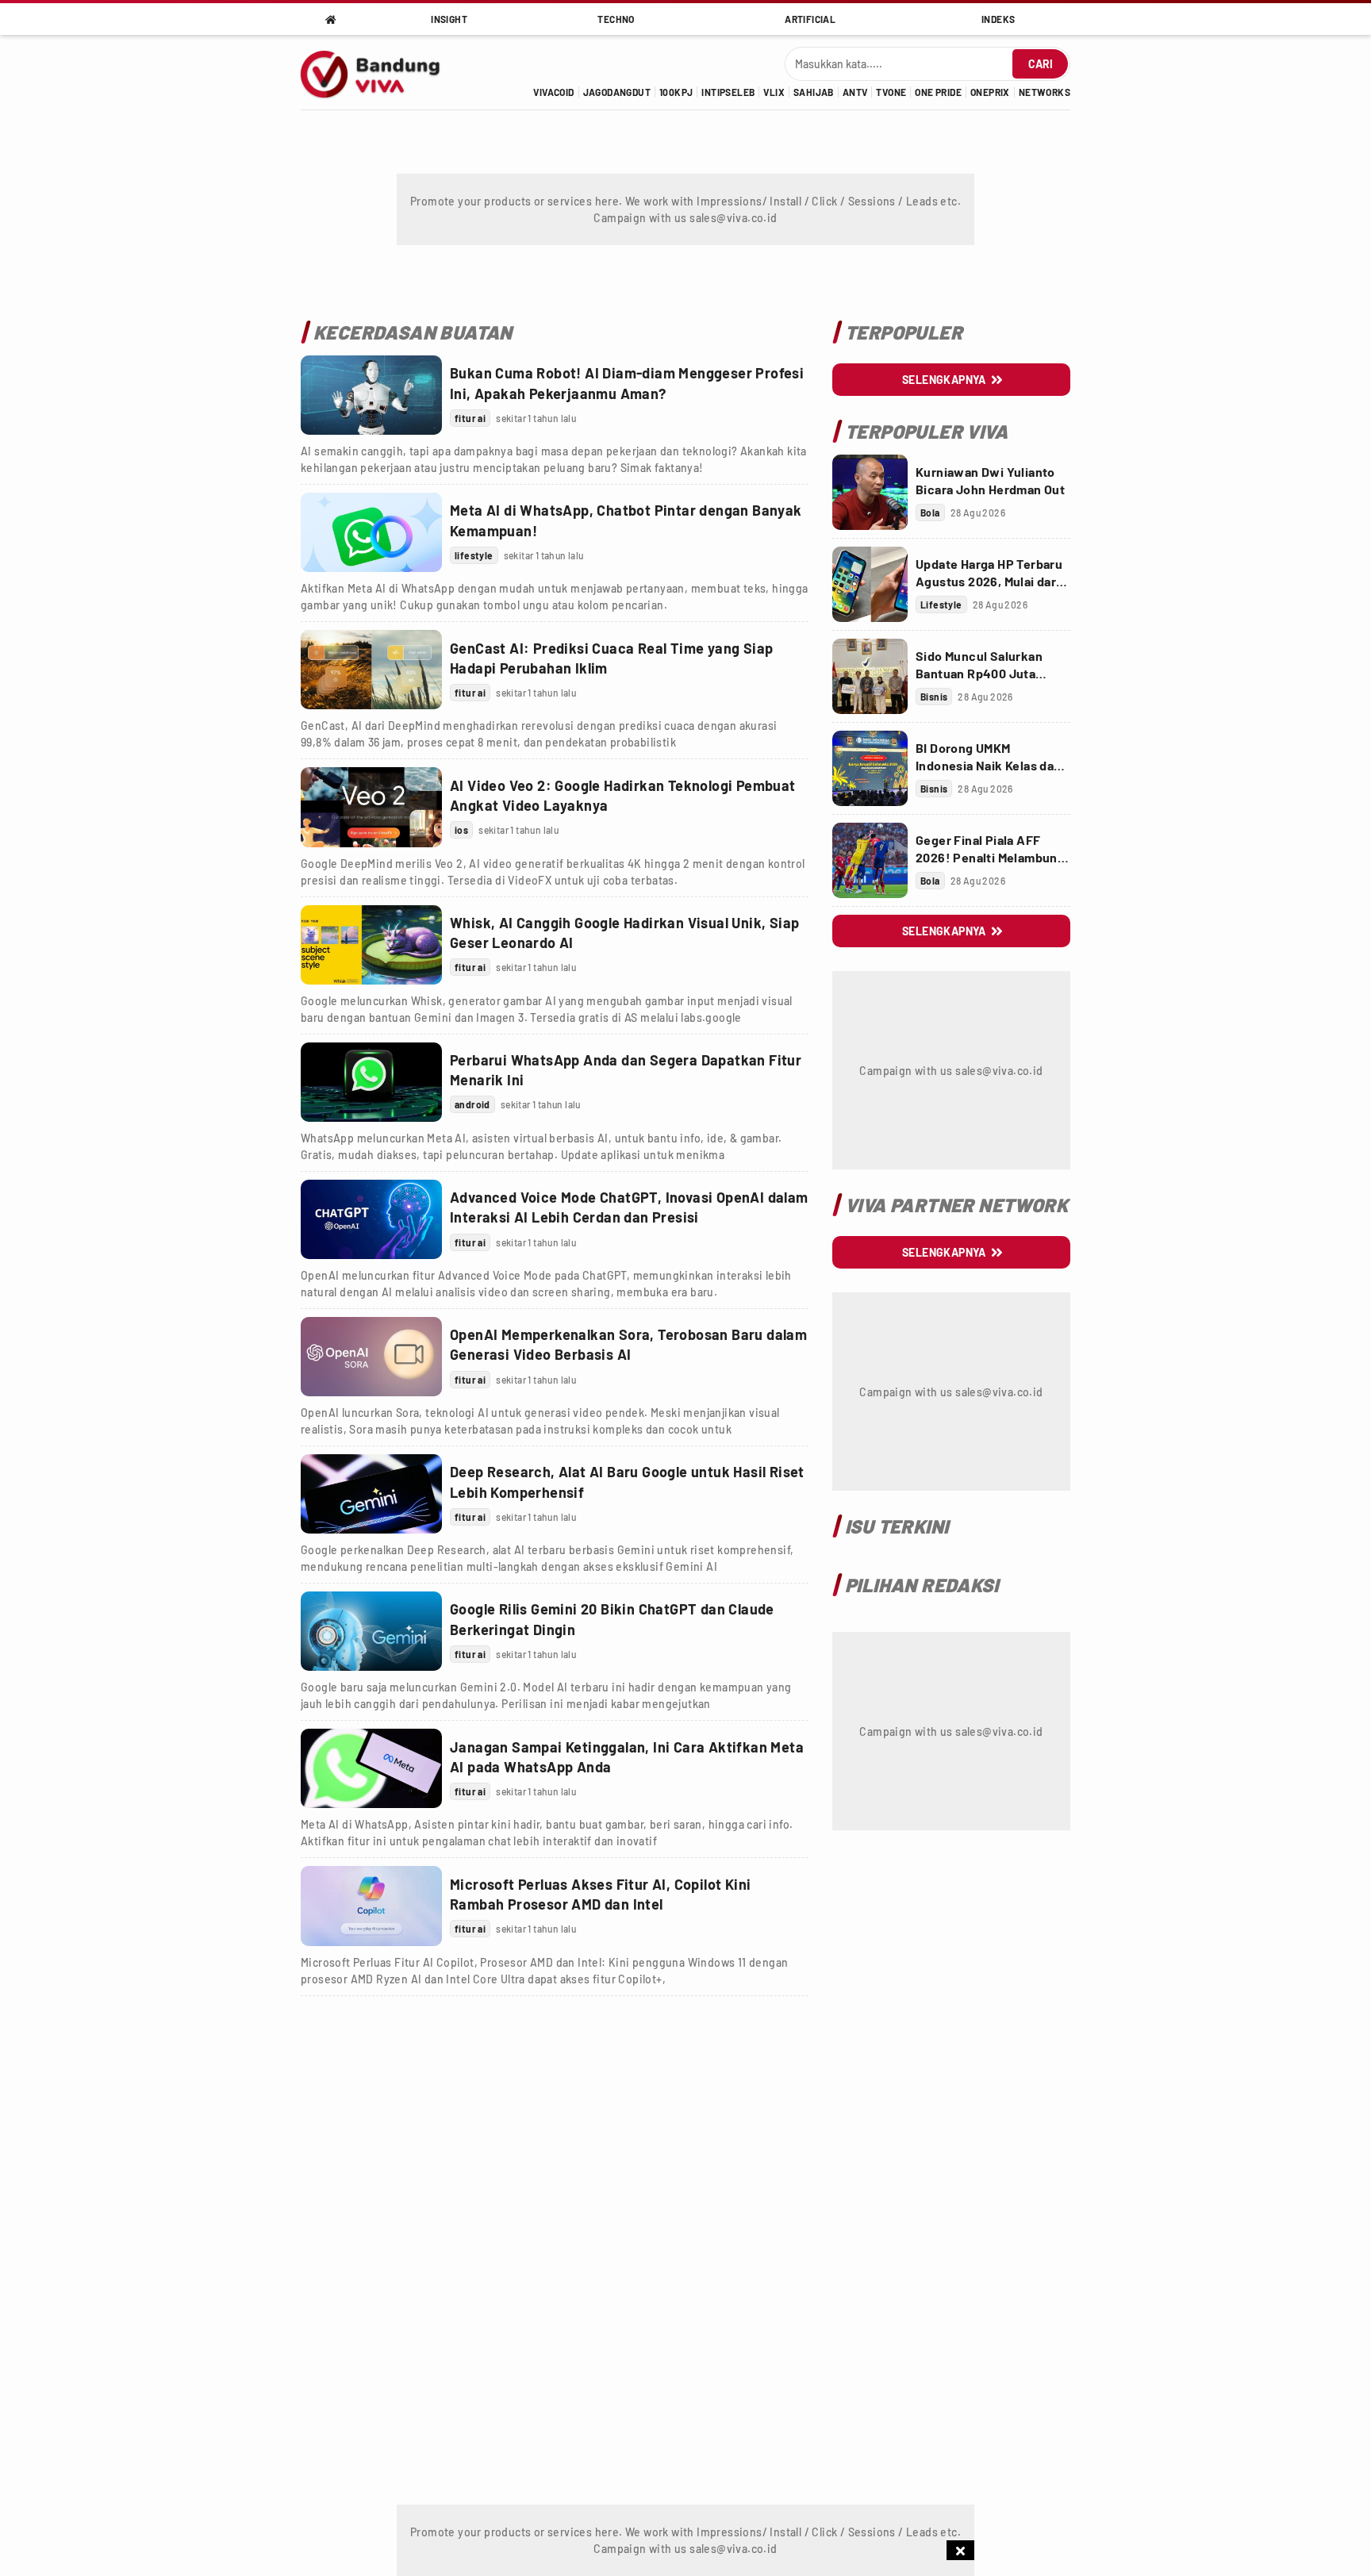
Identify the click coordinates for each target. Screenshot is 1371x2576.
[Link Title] (371, 395)
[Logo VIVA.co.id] (379, 72)
